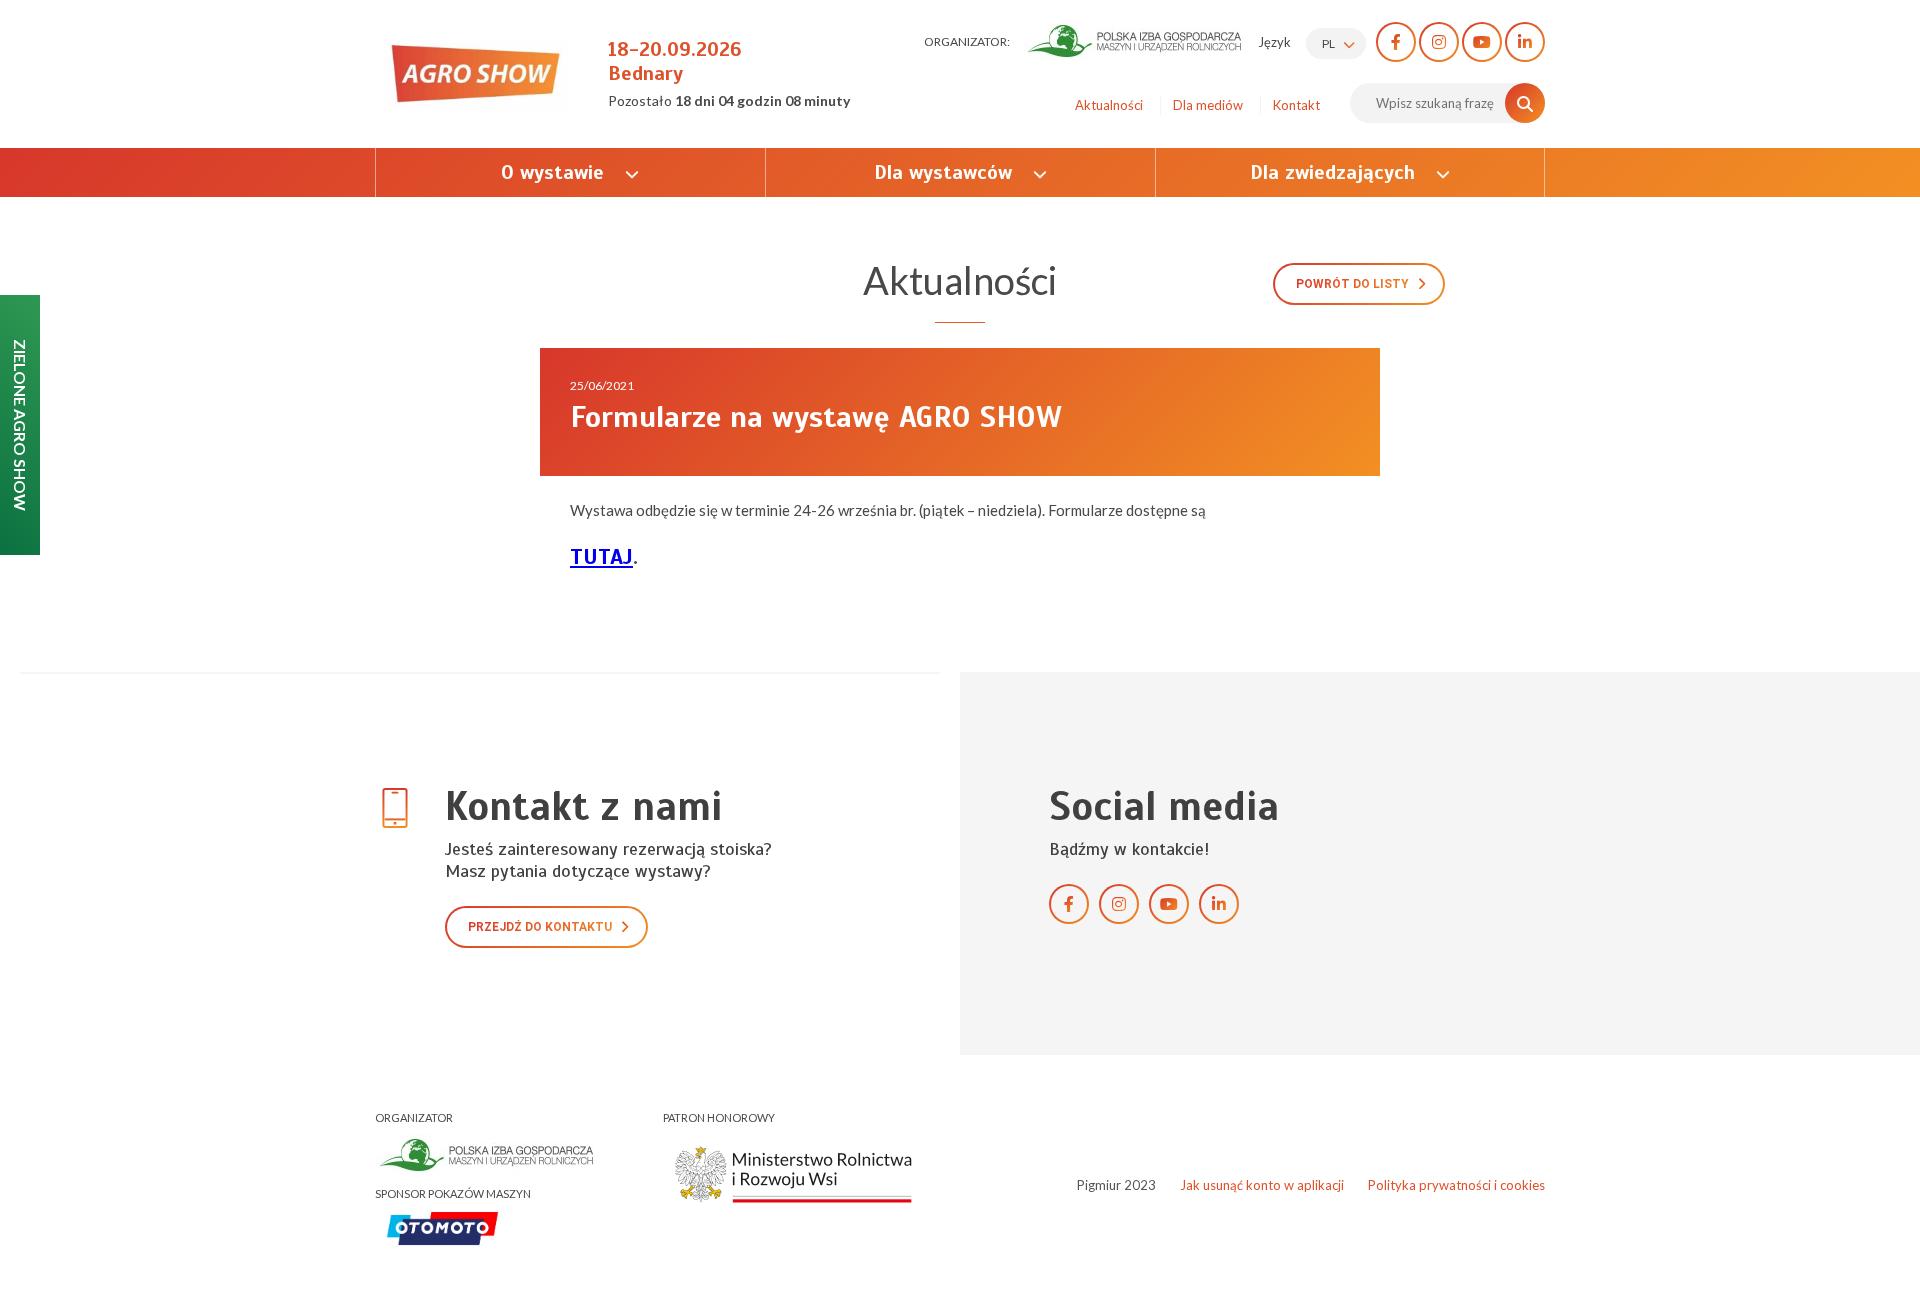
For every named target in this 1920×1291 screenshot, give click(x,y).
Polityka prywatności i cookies (1456, 1185)
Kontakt (1296, 105)
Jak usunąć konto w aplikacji (1262, 1185)
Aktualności (1109, 105)
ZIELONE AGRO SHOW (20, 425)
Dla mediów (1208, 105)
